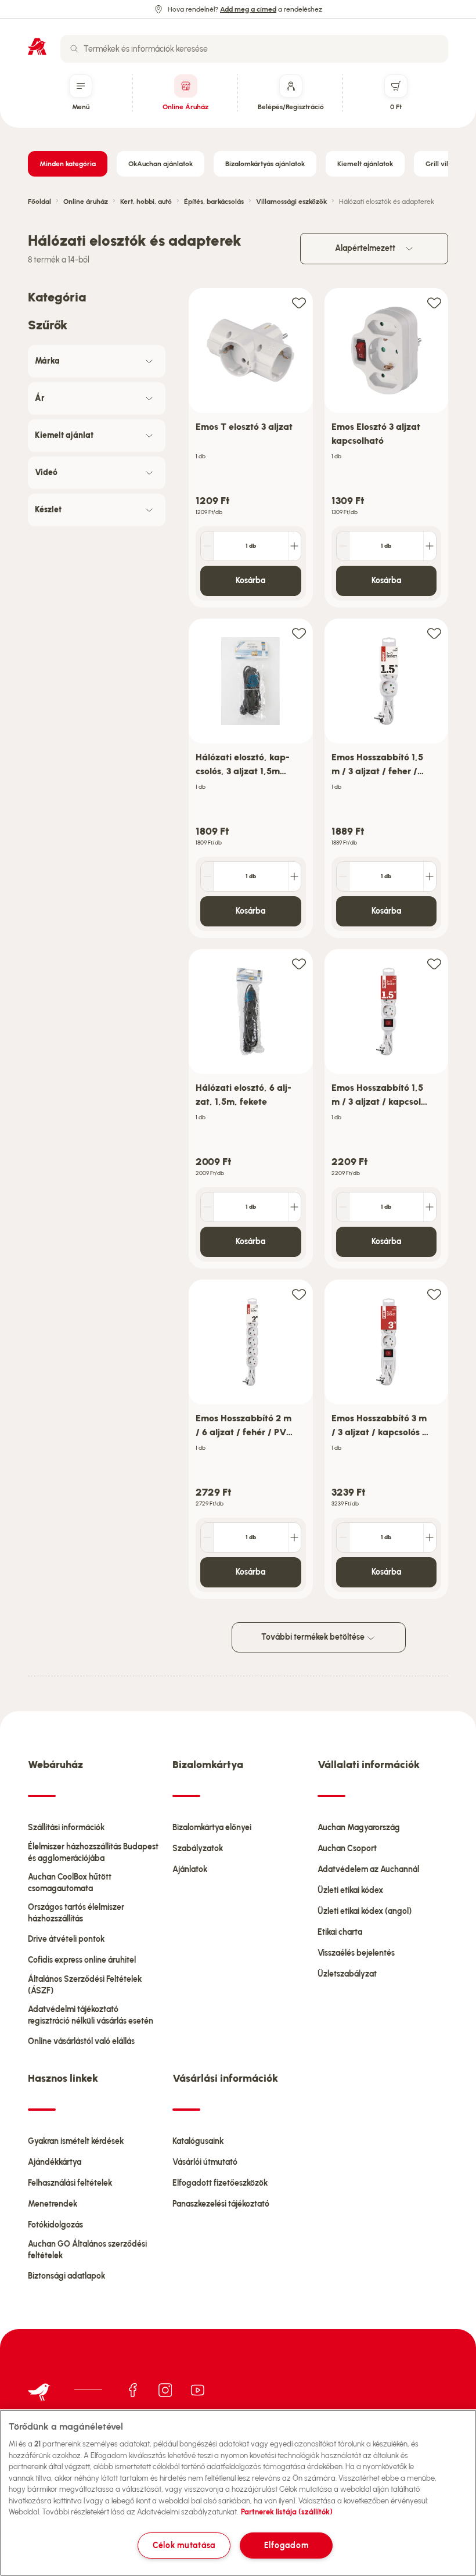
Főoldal (39, 202)
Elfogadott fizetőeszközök (220, 2183)
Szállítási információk (66, 1828)
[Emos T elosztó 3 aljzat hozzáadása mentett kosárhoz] (299, 302)
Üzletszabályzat (347, 1974)
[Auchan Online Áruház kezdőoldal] (37, 46)
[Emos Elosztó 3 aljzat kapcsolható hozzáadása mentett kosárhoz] (434, 302)
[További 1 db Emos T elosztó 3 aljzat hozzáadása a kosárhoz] (294, 546)
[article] (251, 448)
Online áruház (86, 202)
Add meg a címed (248, 9)
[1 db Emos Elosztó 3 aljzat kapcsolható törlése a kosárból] (343, 546)
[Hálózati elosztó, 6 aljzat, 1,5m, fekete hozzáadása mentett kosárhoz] (299, 963)
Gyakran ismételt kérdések (76, 2141)
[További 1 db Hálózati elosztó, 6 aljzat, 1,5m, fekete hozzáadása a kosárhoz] (294, 1207)
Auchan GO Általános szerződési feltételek (87, 2250)
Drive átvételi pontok (66, 1939)
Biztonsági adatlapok (66, 2276)
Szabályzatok (198, 1849)
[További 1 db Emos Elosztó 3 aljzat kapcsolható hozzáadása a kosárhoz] (430, 546)
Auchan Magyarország (359, 1828)
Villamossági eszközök (291, 202)
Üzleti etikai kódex (350, 1890)
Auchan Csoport (347, 1849)
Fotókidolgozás (55, 2225)
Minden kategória (68, 164)
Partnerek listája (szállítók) (287, 2512)
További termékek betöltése (314, 1637)
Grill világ (441, 164)
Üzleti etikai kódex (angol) (365, 1911)
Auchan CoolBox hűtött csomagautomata (70, 1883)
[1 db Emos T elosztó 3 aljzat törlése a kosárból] (207, 546)
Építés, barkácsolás (214, 202)
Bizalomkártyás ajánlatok (265, 164)
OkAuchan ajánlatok (161, 164)
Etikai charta (340, 1932)
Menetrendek (53, 2204)
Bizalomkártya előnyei (212, 1828)
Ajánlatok (190, 1869)
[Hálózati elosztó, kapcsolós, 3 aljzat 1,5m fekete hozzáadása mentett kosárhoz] (299, 633)
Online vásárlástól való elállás (81, 2041)
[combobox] (254, 49)
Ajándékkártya (55, 2162)
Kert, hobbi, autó (146, 202)
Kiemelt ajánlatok (365, 164)
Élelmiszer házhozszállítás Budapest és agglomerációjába (93, 1853)
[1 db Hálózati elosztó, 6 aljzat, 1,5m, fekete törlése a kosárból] (207, 1207)
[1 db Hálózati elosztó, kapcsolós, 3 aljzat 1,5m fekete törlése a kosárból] (207, 876)
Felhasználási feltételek (70, 2183)
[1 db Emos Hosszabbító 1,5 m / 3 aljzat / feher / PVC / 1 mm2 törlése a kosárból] (343, 876)
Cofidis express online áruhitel (82, 1960)
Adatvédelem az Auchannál (368, 1869)
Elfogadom (286, 2545)
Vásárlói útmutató (205, 2162)
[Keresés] (74, 49)
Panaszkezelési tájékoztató (221, 2204)
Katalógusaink (198, 2141)
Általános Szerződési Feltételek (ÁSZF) (85, 1985)
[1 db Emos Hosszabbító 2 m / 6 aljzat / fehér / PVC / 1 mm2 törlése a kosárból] (207, 1537)
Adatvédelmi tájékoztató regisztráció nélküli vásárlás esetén (91, 2015)
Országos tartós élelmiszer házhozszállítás (76, 1913)
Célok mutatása (184, 2545)
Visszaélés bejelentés (356, 1953)
